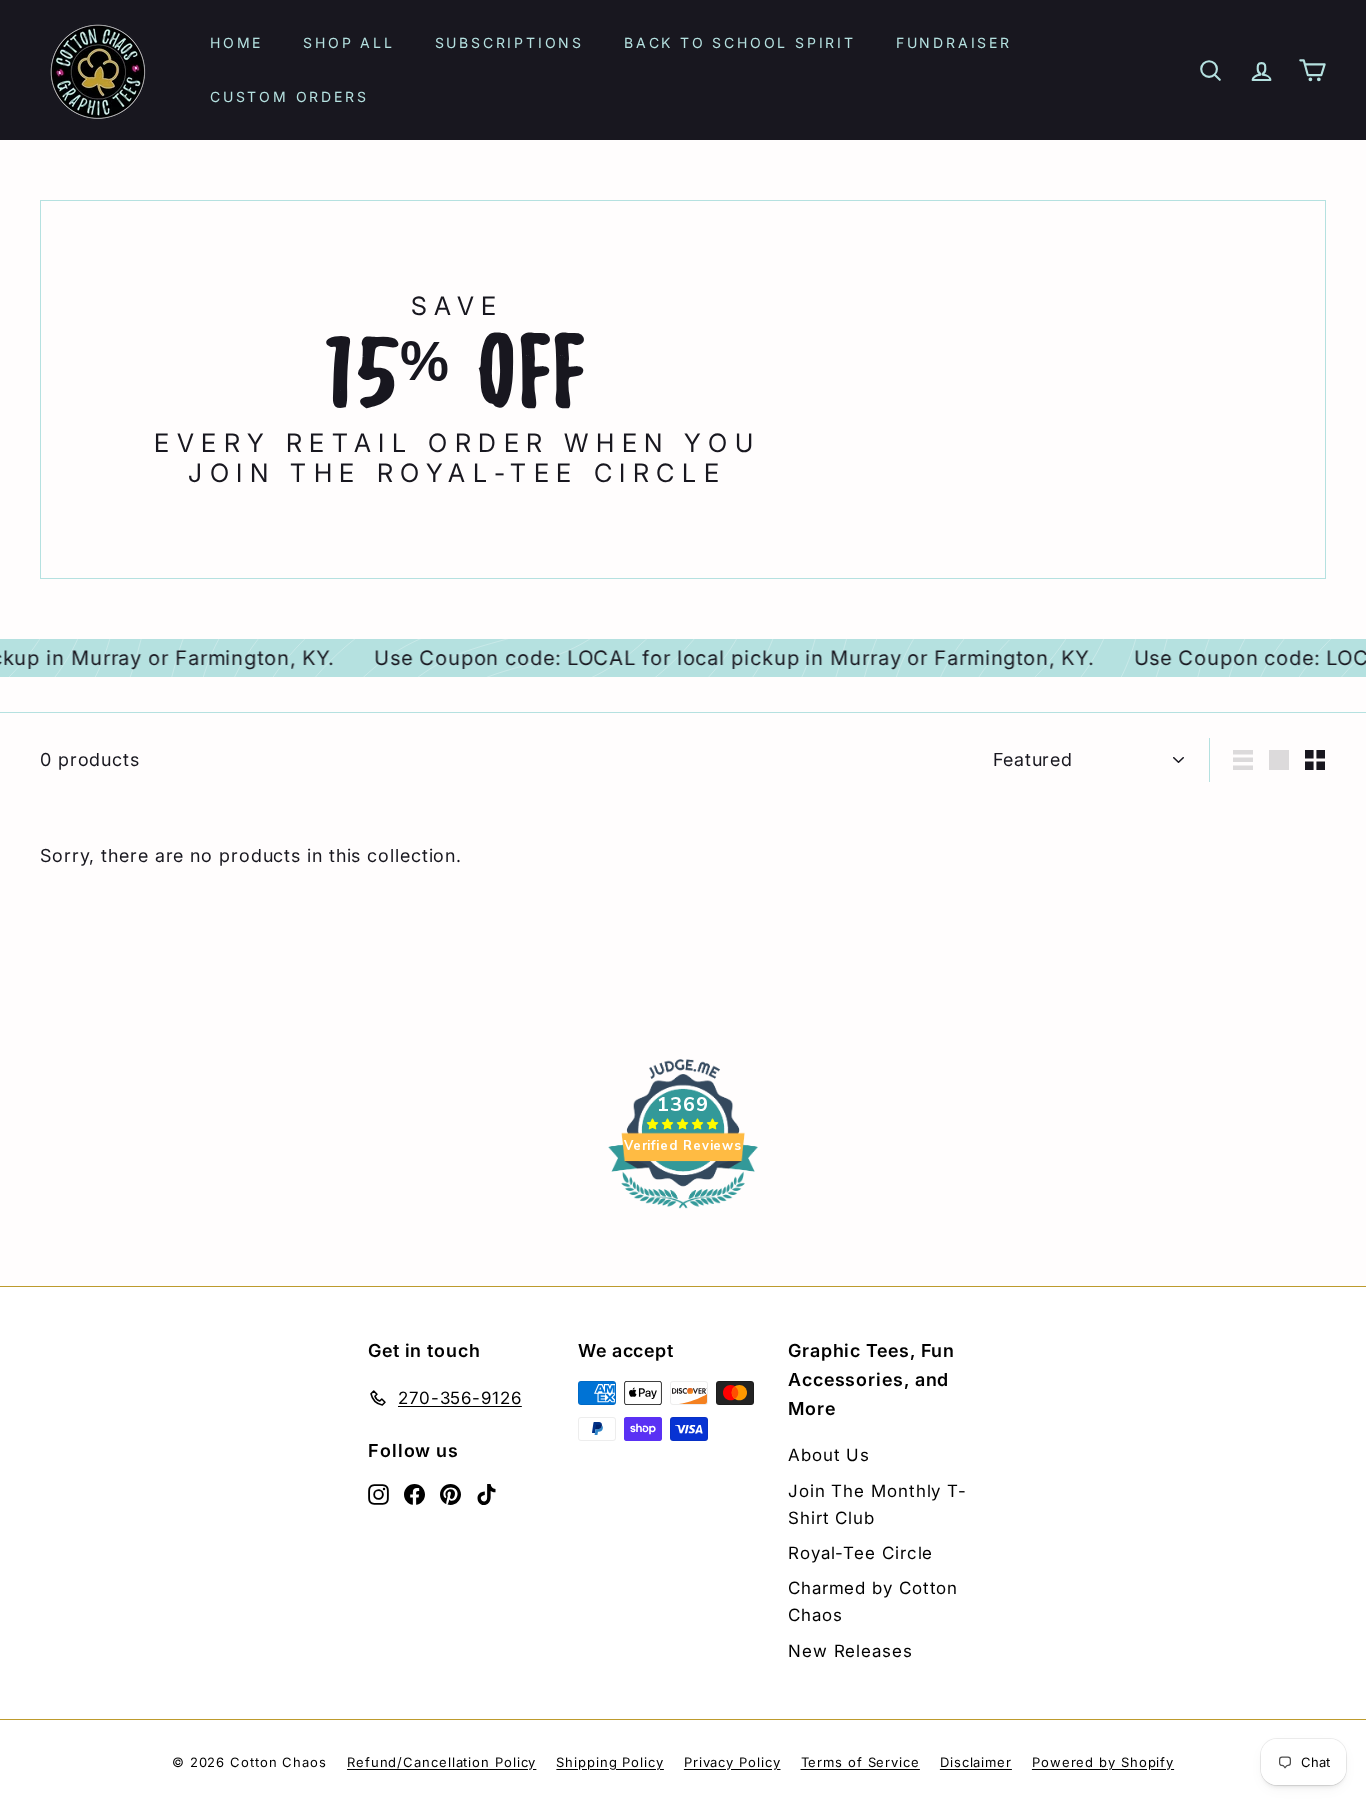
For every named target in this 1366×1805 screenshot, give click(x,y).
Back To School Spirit (740, 42)
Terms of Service (860, 1762)
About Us (829, 1455)
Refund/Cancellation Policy (441, 1762)
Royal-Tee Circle (860, 1553)
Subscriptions (509, 42)
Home (236, 42)
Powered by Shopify (1103, 1762)
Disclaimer (976, 1762)
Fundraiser (954, 42)
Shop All (348, 42)
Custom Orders (289, 96)
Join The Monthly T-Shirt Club (877, 1504)
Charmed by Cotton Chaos (873, 1601)
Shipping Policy (610, 1762)
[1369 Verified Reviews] (683, 1210)
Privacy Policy (732, 1762)
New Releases (850, 1651)
